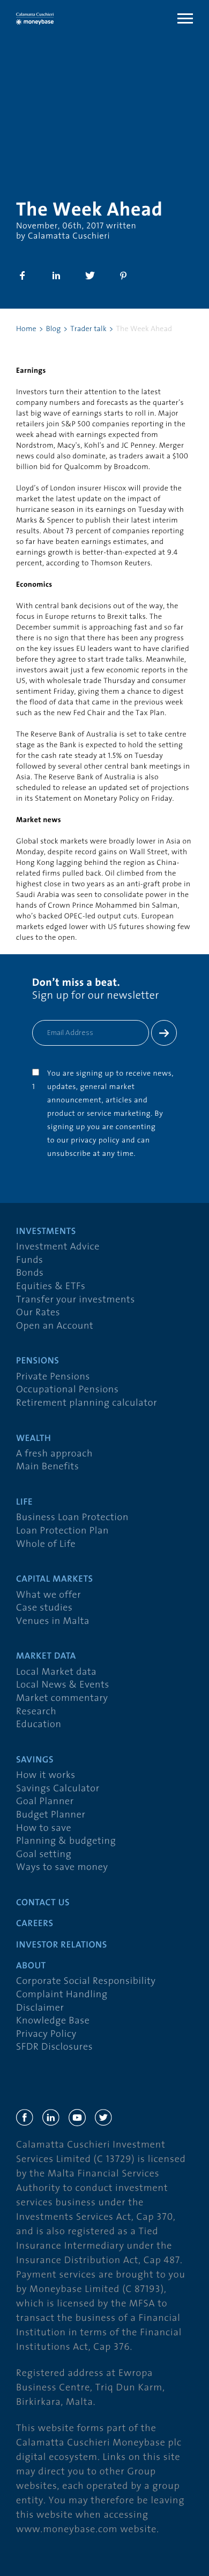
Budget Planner (51, 1815)
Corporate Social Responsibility (86, 1981)
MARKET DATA (46, 1657)
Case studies (44, 1608)
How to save (44, 1828)
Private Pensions (53, 1377)
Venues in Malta (53, 1621)
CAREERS (35, 1924)
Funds (30, 1260)
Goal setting (44, 1855)
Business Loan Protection (72, 1518)
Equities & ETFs (51, 1287)
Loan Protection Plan (62, 1531)
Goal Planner (45, 1802)
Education (39, 1725)
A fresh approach (54, 1454)
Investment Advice (58, 1247)
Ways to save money (62, 1868)
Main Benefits (47, 1467)
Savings (35, 1761)
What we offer (48, 1595)
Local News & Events (63, 1685)
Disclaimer (40, 2008)
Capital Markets (55, 1580)
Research (36, 1712)
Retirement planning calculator (87, 1403)
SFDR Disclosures (54, 2047)
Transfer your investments (76, 1300)
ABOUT (31, 1966)
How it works (46, 1776)
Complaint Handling (62, 1995)
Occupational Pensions (67, 1390)
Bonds (30, 1273)
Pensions (38, 1362)
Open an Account (55, 1326)
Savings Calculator (58, 1789)
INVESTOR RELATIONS (62, 1946)
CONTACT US (43, 1903)
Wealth (33, 1439)
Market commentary (62, 1699)
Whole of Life (46, 1544)
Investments (46, 1232)
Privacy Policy (46, 2034)
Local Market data (56, 1672)
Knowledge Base (53, 2021)
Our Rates (38, 1313)
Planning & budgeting (66, 1841)
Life (24, 1503)
